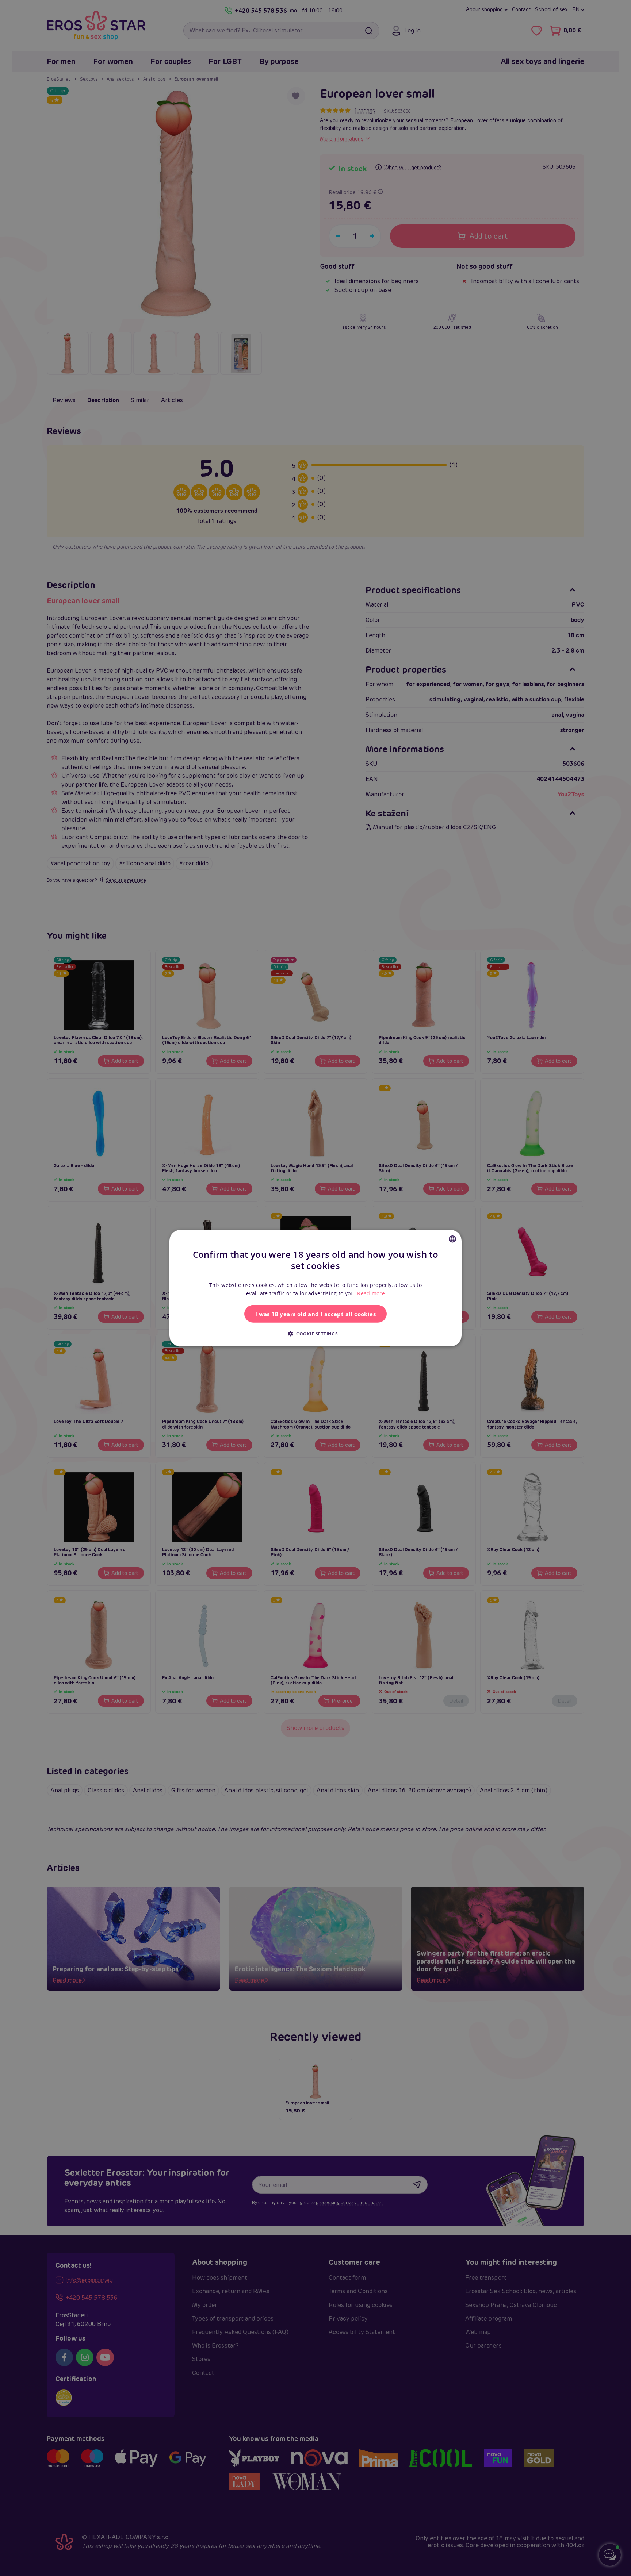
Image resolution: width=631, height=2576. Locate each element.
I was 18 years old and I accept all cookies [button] (315, 1314)
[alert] (315, 1288)
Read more (371, 1293)
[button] (315, 1333)
